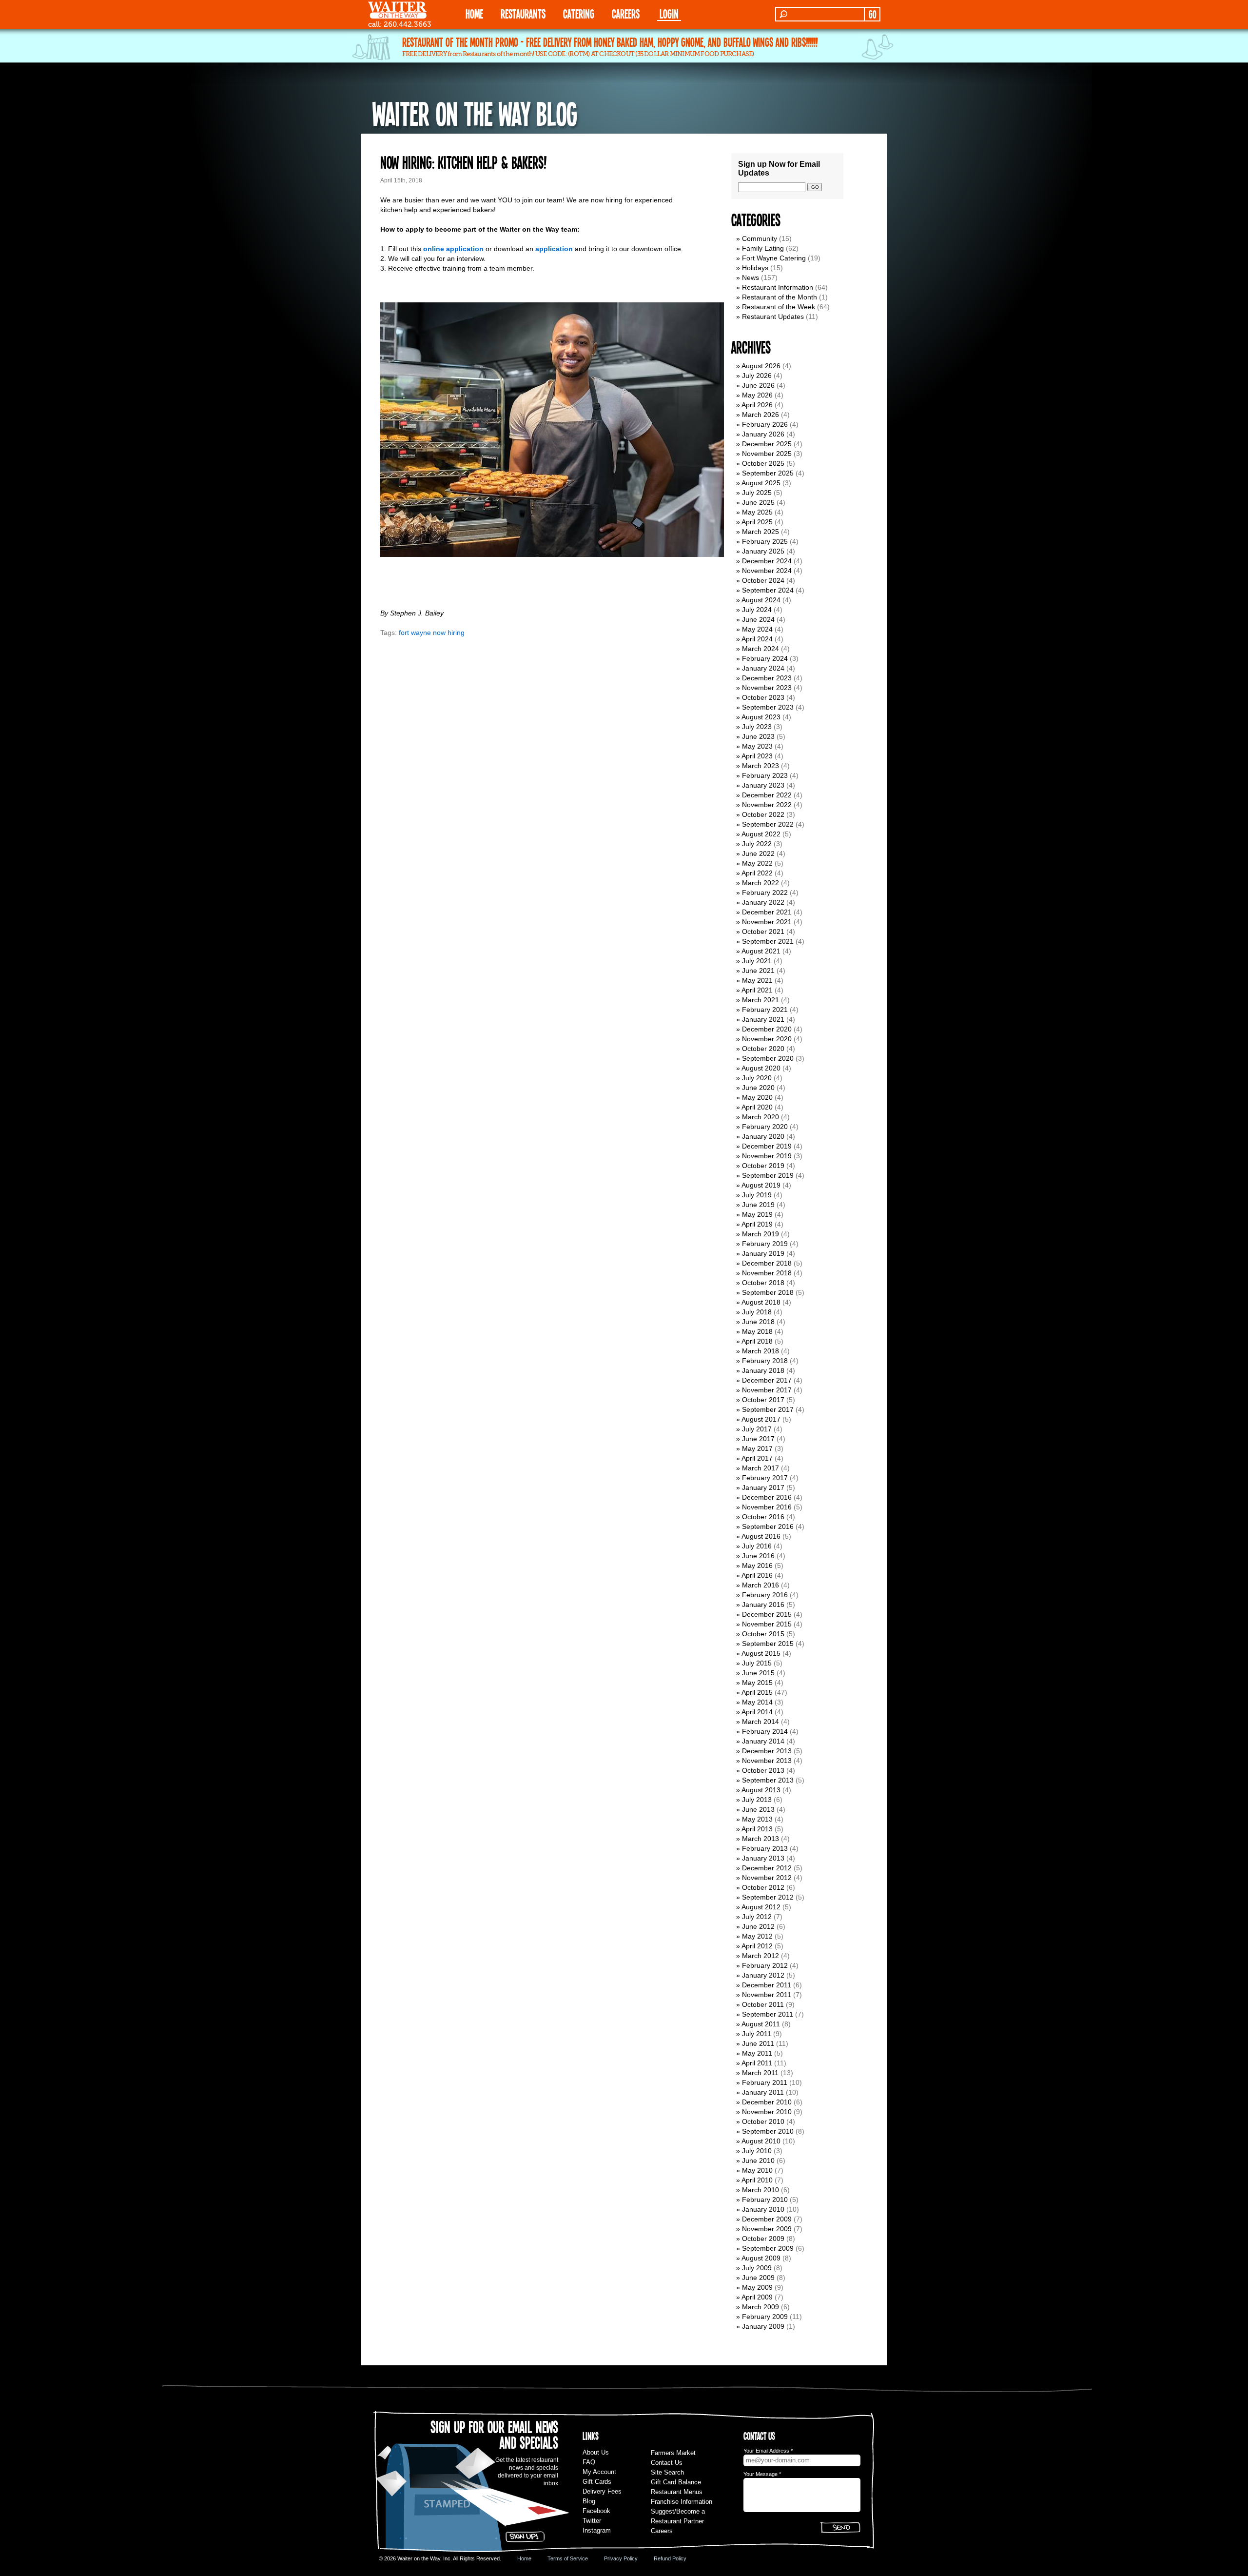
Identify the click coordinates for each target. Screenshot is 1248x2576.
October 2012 (763, 1887)
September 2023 (768, 707)
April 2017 (757, 1458)
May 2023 (757, 746)
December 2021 (767, 912)
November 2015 (767, 1624)
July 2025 (757, 493)
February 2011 (765, 2082)
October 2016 (763, 1517)
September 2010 (768, 2131)
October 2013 (763, 1770)
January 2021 (763, 1019)
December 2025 (767, 444)
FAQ (589, 2462)
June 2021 (758, 971)
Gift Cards (597, 2482)
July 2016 (757, 1546)
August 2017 (761, 1419)
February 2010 (765, 2200)
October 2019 (763, 1166)
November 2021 (767, 922)
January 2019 (763, 1253)
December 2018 (767, 1263)
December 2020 (767, 1029)
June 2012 (758, 1926)
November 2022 (767, 805)
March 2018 (760, 1351)
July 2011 (757, 2034)
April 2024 (757, 639)
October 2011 (763, 2004)
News (751, 277)
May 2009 (757, 2287)
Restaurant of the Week (779, 307)
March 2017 (760, 1468)
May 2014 (757, 1702)
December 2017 (767, 1380)
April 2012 (757, 1946)
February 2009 (765, 2317)
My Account (599, 2472)
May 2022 (757, 863)
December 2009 (767, 2219)
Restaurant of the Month (780, 297)
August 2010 (761, 2141)
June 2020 (758, 1088)
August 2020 (761, 1068)
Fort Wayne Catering (774, 258)
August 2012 (761, 1907)
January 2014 (763, 1741)
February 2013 (765, 1848)
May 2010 (757, 2170)
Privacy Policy (621, 2558)
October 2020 (763, 1049)
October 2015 (763, 1634)
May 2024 (757, 629)
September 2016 (768, 1526)
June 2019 (758, 1205)
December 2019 (767, 1146)
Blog (589, 2501)
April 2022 (757, 873)
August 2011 (761, 2024)
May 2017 (757, 1448)
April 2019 (757, 1224)
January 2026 (763, 434)
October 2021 (763, 931)
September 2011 (768, 2014)
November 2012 (767, 1878)
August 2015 (761, 1653)
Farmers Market (673, 2453)
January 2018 (763, 1370)
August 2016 (761, 1536)
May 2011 (757, 2053)
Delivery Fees (602, 2491)
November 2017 (767, 1390)
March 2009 (760, 2307)
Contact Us (667, 2463)
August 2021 (761, 951)
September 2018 (768, 1292)
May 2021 (757, 980)
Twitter (592, 2521)
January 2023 (763, 785)
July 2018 (757, 1312)
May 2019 (757, 1214)
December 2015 (767, 1614)
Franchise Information (682, 2502)
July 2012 (757, 1917)
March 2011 (760, 2073)
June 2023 (758, 736)
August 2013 (761, 1790)
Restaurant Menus (677, 2492)
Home (524, 2558)
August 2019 (761, 1185)
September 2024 (768, 590)
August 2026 (761, 366)
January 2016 (763, 1605)
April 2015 (757, 1692)
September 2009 (768, 2248)
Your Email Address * (768, 2451)
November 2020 (767, 1039)
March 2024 (760, 649)
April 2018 (757, 1341)
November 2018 (767, 1273)
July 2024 (757, 610)
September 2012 (768, 1897)
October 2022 (763, 814)
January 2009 (763, 2326)
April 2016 (757, 1575)
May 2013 (757, 1819)
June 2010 (758, 2160)
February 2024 (765, 658)
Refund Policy (670, 2558)
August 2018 (761, 1302)
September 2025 (768, 473)
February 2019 (765, 1244)
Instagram (597, 2530)
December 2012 (767, 1868)
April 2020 (757, 1107)
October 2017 (763, 1400)
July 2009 (757, 2268)
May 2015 (757, 1683)
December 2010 (767, 2102)
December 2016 (767, 1497)
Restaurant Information (778, 287)
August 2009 (761, 2258)
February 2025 (765, 541)
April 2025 (757, 522)
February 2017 (765, 1478)
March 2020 (760, 1117)
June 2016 (758, 1556)
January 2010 (763, 2209)
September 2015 (768, 1644)
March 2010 (760, 2190)
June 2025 (758, 502)
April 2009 (757, 2297)
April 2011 (757, 2063)
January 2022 (763, 902)
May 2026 (757, 395)
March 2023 (760, 766)
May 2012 (757, 1936)
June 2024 (758, 619)
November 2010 (767, 2112)
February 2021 (765, 1010)
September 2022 (768, 824)
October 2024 (763, 580)
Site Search (667, 2472)
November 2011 (767, 1995)
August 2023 (761, 717)
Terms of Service (568, 2558)
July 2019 (757, 1195)
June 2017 (758, 1439)
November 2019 (767, 1156)
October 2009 (763, 2239)
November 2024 (767, 571)
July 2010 (757, 2151)
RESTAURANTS (523, 13)
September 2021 (768, 941)
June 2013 (758, 1809)
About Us (596, 2452)
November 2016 (767, 1507)
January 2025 (763, 551)
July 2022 (757, 844)
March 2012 (760, 1956)
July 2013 (757, 1800)
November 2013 (767, 1761)
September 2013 (768, 1780)
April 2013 (757, 1829)
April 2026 (757, 405)
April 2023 (757, 756)
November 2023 (767, 688)
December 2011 (767, 1985)
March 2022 (760, 883)
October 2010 (763, 2121)
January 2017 (763, 1487)
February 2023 (765, 775)
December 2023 (767, 678)
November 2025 (767, 454)
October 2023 (763, 697)
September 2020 (768, 1058)
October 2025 (763, 463)
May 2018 (757, 1331)
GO (872, 14)
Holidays (755, 268)
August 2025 (761, 483)
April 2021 (757, 990)
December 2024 (767, 561)
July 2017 (757, 1429)
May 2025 (757, 512)
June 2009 (758, 2278)
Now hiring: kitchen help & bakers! (463, 162)
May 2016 (757, 1565)
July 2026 (757, 376)
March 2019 (760, 1234)
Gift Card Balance (676, 2482)
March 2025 (760, 532)
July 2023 (757, 727)
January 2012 (763, 1975)
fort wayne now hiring (432, 633)
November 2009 (767, 2229)
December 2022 (767, 795)
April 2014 (757, 1712)
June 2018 (758, 1322)
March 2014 (760, 1722)
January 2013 (763, 1858)
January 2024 (763, 668)
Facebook (596, 2511)
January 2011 (763, 2092)
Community (760, 238)
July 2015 (757, 1663)
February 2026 (765, 424)
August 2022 (761, 834)
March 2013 (760, 1839)
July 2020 (757, 1078)
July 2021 (757, 961)
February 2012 (765, 1965)
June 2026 (758, 385)
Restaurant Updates (773, 317)
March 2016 (760, 1585)
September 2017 (768, 1409)
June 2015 (758, 1673)
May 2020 (757, 1097)
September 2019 (768, 1175)
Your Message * (762, 2474)
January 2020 (763, 1136)
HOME (474, 13)
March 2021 (760, 1000)
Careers (626, 13)
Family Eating (763, 248)
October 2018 (763, 1283)
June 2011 (758, 2043)
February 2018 (765, 1361)
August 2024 (761, 600)
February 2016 (765, 1595)
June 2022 (758, 853)
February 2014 (765, 1731)
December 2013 (767, 1751)
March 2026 (760, 415)
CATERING (579, 13)
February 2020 (765, 1127)
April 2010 (757, 2180)
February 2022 (765, 892)
